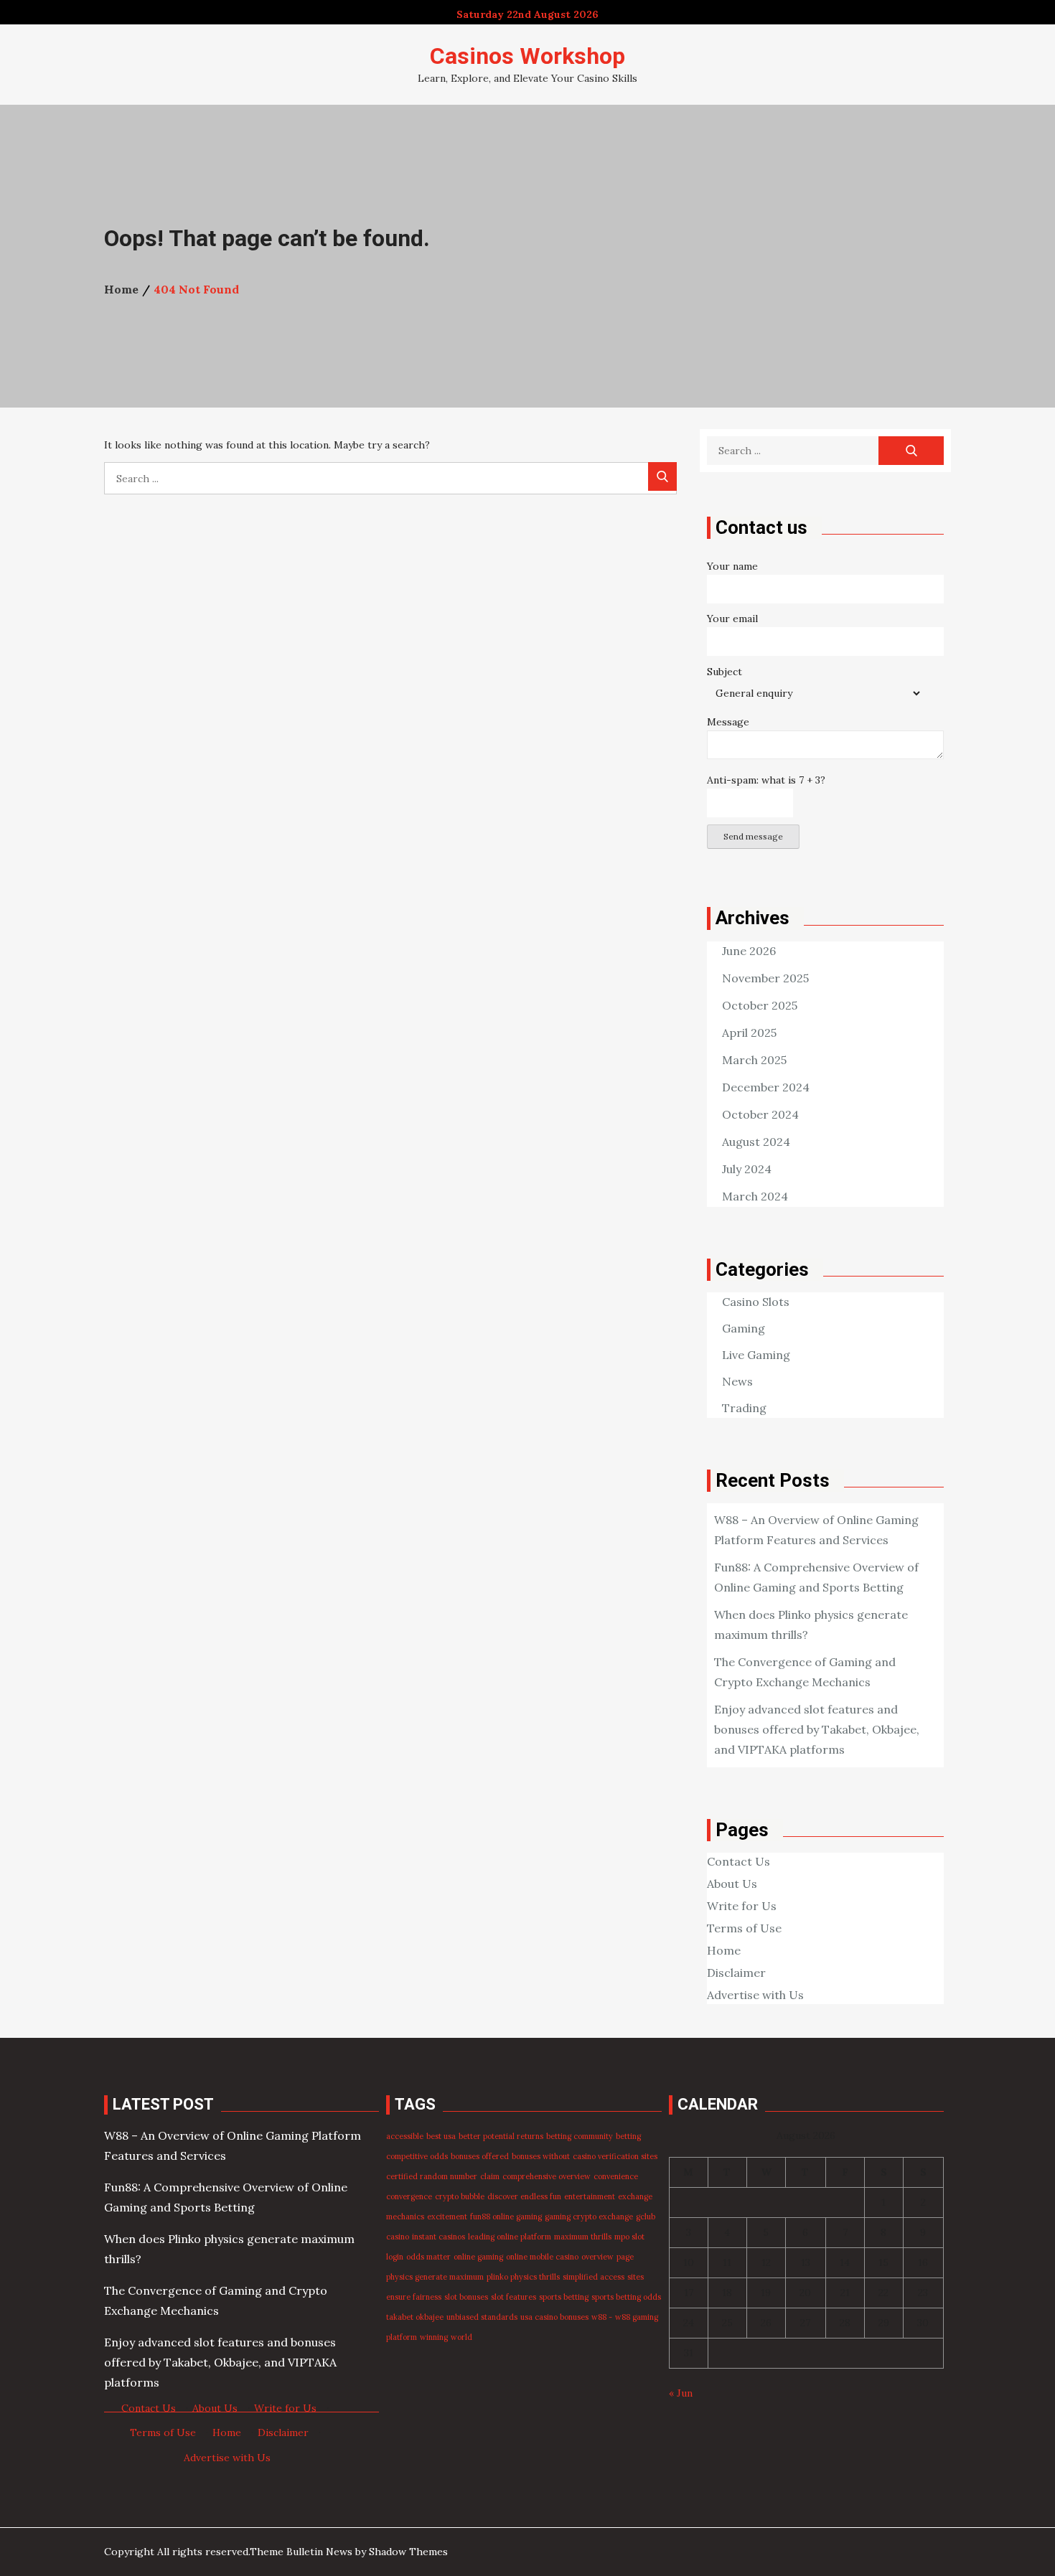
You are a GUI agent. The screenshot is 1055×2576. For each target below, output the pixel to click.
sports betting (564, 2297)
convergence (409, 2196)
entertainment (590, 2196)
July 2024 (747, 1169)
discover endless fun (524, 2196)
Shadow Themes (408, 2552)
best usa (441, 2136)
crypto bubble (460, 2196)
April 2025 (749, 1033)
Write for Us (742, 1906)
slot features (514, 2297)
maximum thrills (583, 2237)
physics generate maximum (435, 2277)
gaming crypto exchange (589, 2217)
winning (434, 2337)
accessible (405, 2136)
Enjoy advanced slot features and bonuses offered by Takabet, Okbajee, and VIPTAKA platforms (817, 1729)
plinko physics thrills (523, 2277)
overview (597, 2257)
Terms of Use (744, 1928)
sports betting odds (626, 2297)
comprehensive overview (547, 2176)
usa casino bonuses (554, 2317)
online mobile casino (542, 2257)
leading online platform (510, 2237)
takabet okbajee (415, 2317)
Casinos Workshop (527, 56)
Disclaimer (736, 1973)
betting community (580, 2136)
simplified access (594, 2277)
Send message (753, 836)
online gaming (478, 2257)
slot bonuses (466, 2297)
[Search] (662, 476)
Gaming (744, 1328)
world (461, 2337)
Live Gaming (756, 1355)
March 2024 (755, 1196)
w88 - (602, 2317)
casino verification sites (615, 2156)
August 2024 (756, 1142)
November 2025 (765, 978)
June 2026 (749, 951)
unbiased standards (482, 2317)
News (737, 1381)
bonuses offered (480, 2156)
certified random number (432, 2176)
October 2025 (760, 1005)
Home (724, 1950)
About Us (732, 1884)
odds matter (428, 2257)
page (625, 2257)
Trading (744, 1408)
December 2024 (766, 1087)
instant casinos (439, 2237)
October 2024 (760, 1114)
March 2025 (754, 1060)
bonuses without (541, 2156)
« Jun (681, 2393)
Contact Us (738, 1861)
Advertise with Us (755, 1995)
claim (490, 2176)
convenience (616, 2176)
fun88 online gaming (506, 2217)
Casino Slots (756, 1302)
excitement (447, 2217)
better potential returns (501, 2136)
